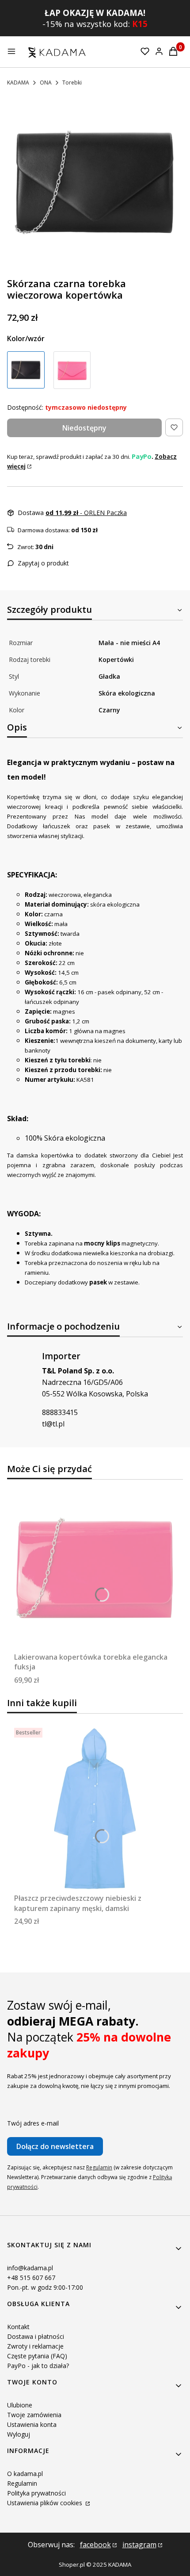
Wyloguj (19, 2434)
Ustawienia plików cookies (46, 2503)
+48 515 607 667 (31, 2278)
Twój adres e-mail (33, 2123)
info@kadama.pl (30, 2268)
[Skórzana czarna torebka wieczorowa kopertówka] (26, 370)
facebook (95, 2545)
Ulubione (20, 2405)
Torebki (72, 83)
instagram (139, 2545)
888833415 (60, 1412)
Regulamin (99, 2167)
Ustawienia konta (32, 2424)
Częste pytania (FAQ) (37, 2356)
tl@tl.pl (53, 1424)
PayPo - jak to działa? (38, 2366)
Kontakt (18, 2327)
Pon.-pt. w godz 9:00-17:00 (45, 2287)
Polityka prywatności (36, 2493)
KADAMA (18, 83)
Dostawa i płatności (36, 2336)
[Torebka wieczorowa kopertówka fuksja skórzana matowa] (72, 370)
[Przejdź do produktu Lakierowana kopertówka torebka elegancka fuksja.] (95, 1568)
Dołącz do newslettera (55, 2146)
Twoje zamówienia (34, 2415)
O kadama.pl (25, 2474)
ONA (46, 83)
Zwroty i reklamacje (35, 2346)
